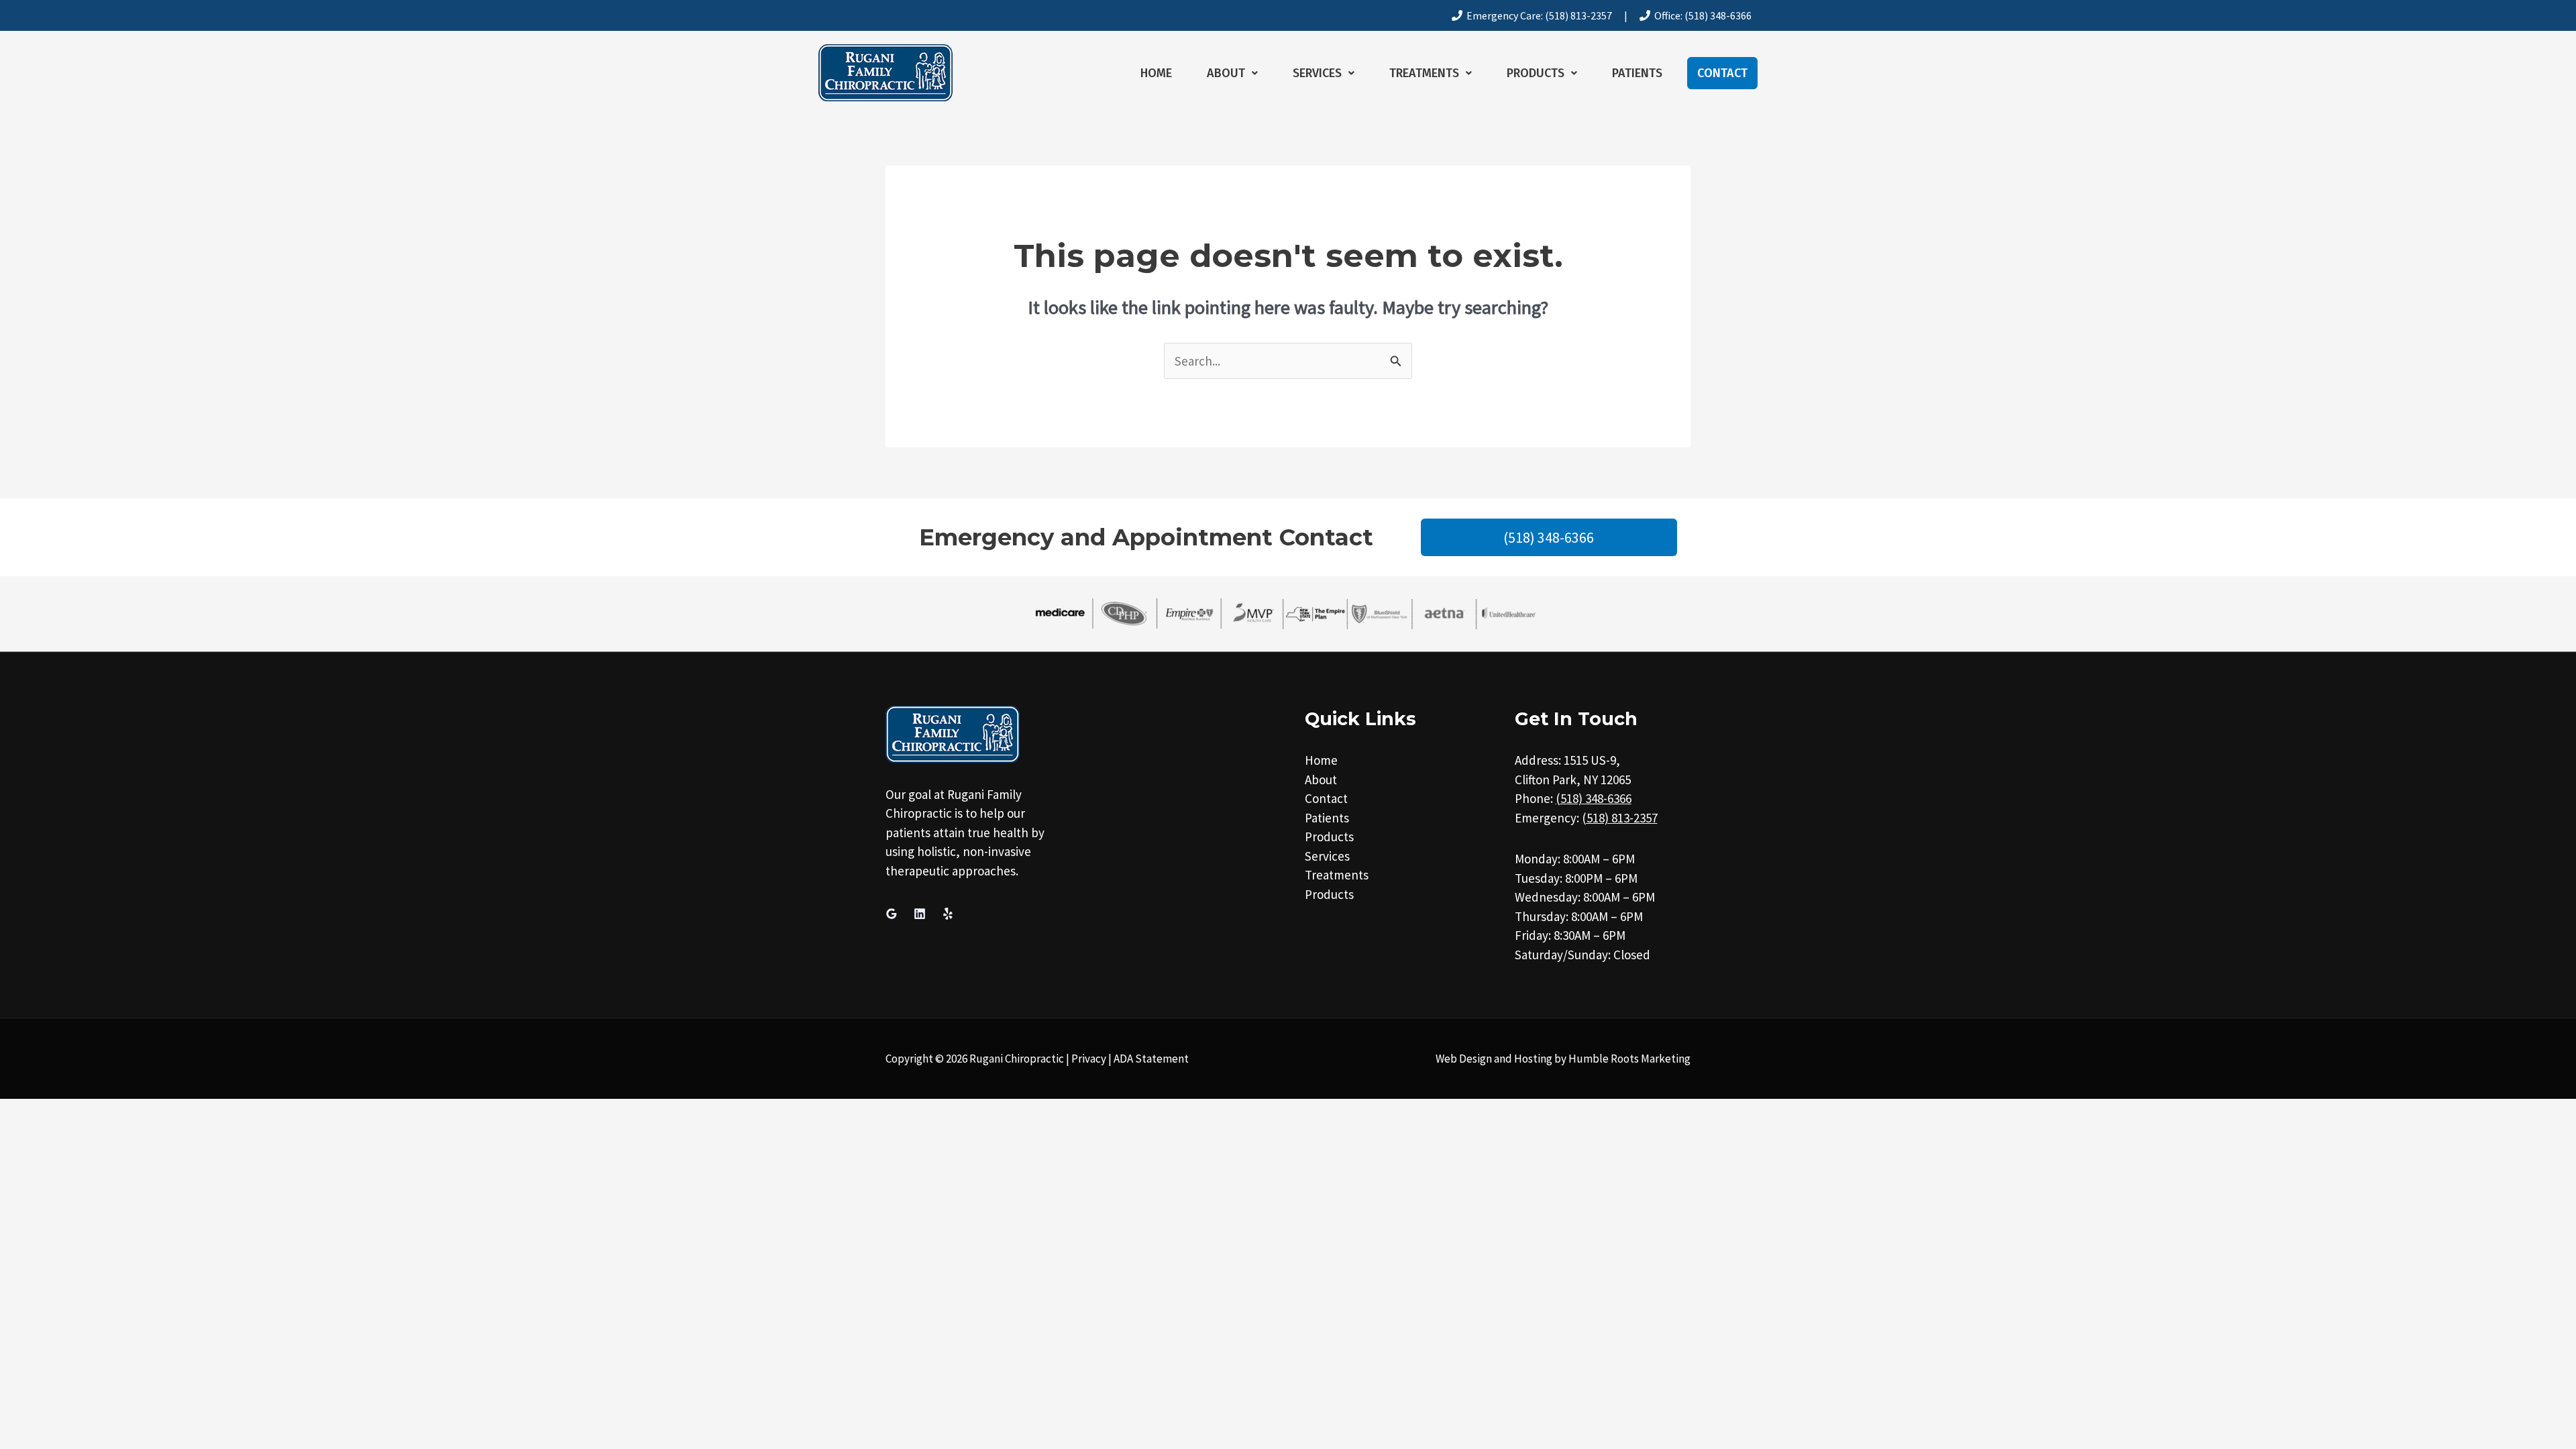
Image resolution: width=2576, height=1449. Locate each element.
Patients (1637, 73)
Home (1156, 73)
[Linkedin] (920, 914)
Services (1317, 73)
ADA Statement (1151, 1059)
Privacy (1089, 1059)
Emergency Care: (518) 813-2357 (1537, 15)
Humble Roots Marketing (1629, 1059)
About (1226, 73)
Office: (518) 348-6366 (1701, 15)
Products (1536, 73)
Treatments (1424, 73)
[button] (1232, 73)
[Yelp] (948, 914)
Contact (1722, 73)
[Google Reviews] (892, 914)
